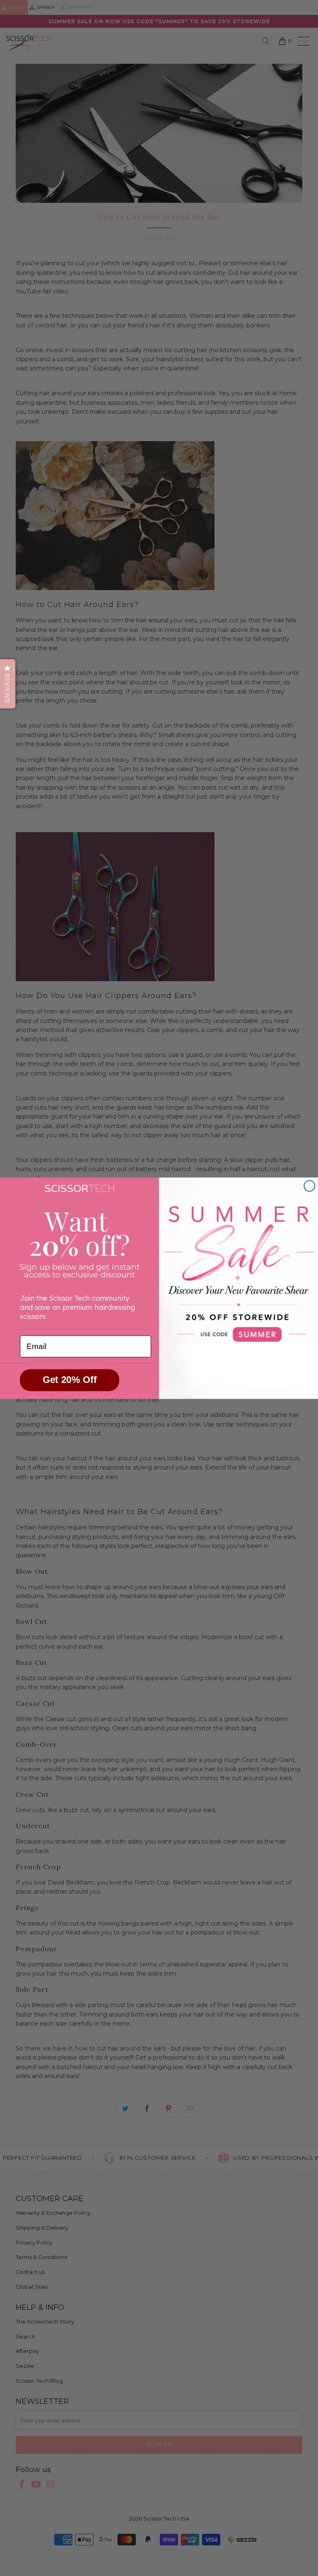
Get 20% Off (70, 1380)
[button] (8, 684)
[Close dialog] (309, 1186)
